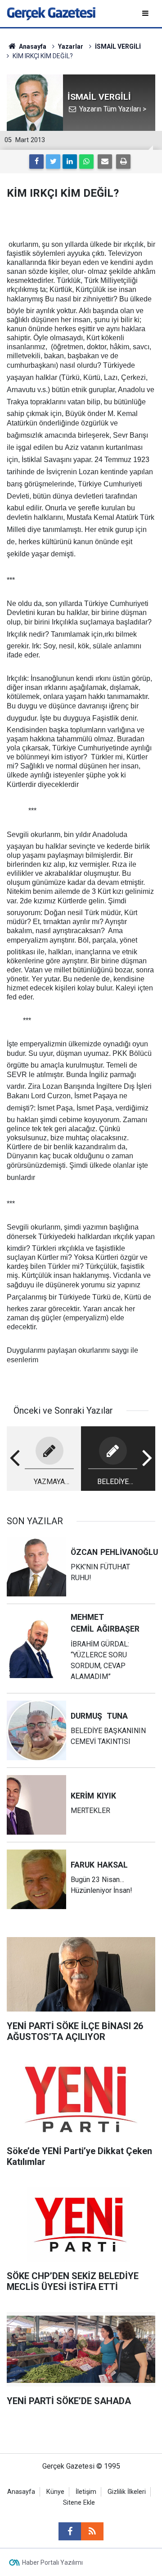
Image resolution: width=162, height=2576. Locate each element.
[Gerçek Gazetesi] (51, 13)
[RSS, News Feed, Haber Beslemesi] (92, 2531)
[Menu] (146, 13)
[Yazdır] (123, 162)
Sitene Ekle (79, 2503)
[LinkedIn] (70, 162)
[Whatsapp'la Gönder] (86, 162)
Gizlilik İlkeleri (127, 2492)
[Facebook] (36, 162)
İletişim (86, 2492)
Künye (55, 2492)
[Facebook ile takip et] (70, 2531)
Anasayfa (21, 2492)
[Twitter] (53, 162)
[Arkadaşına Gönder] (105, 162)
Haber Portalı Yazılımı (52, 2562)
